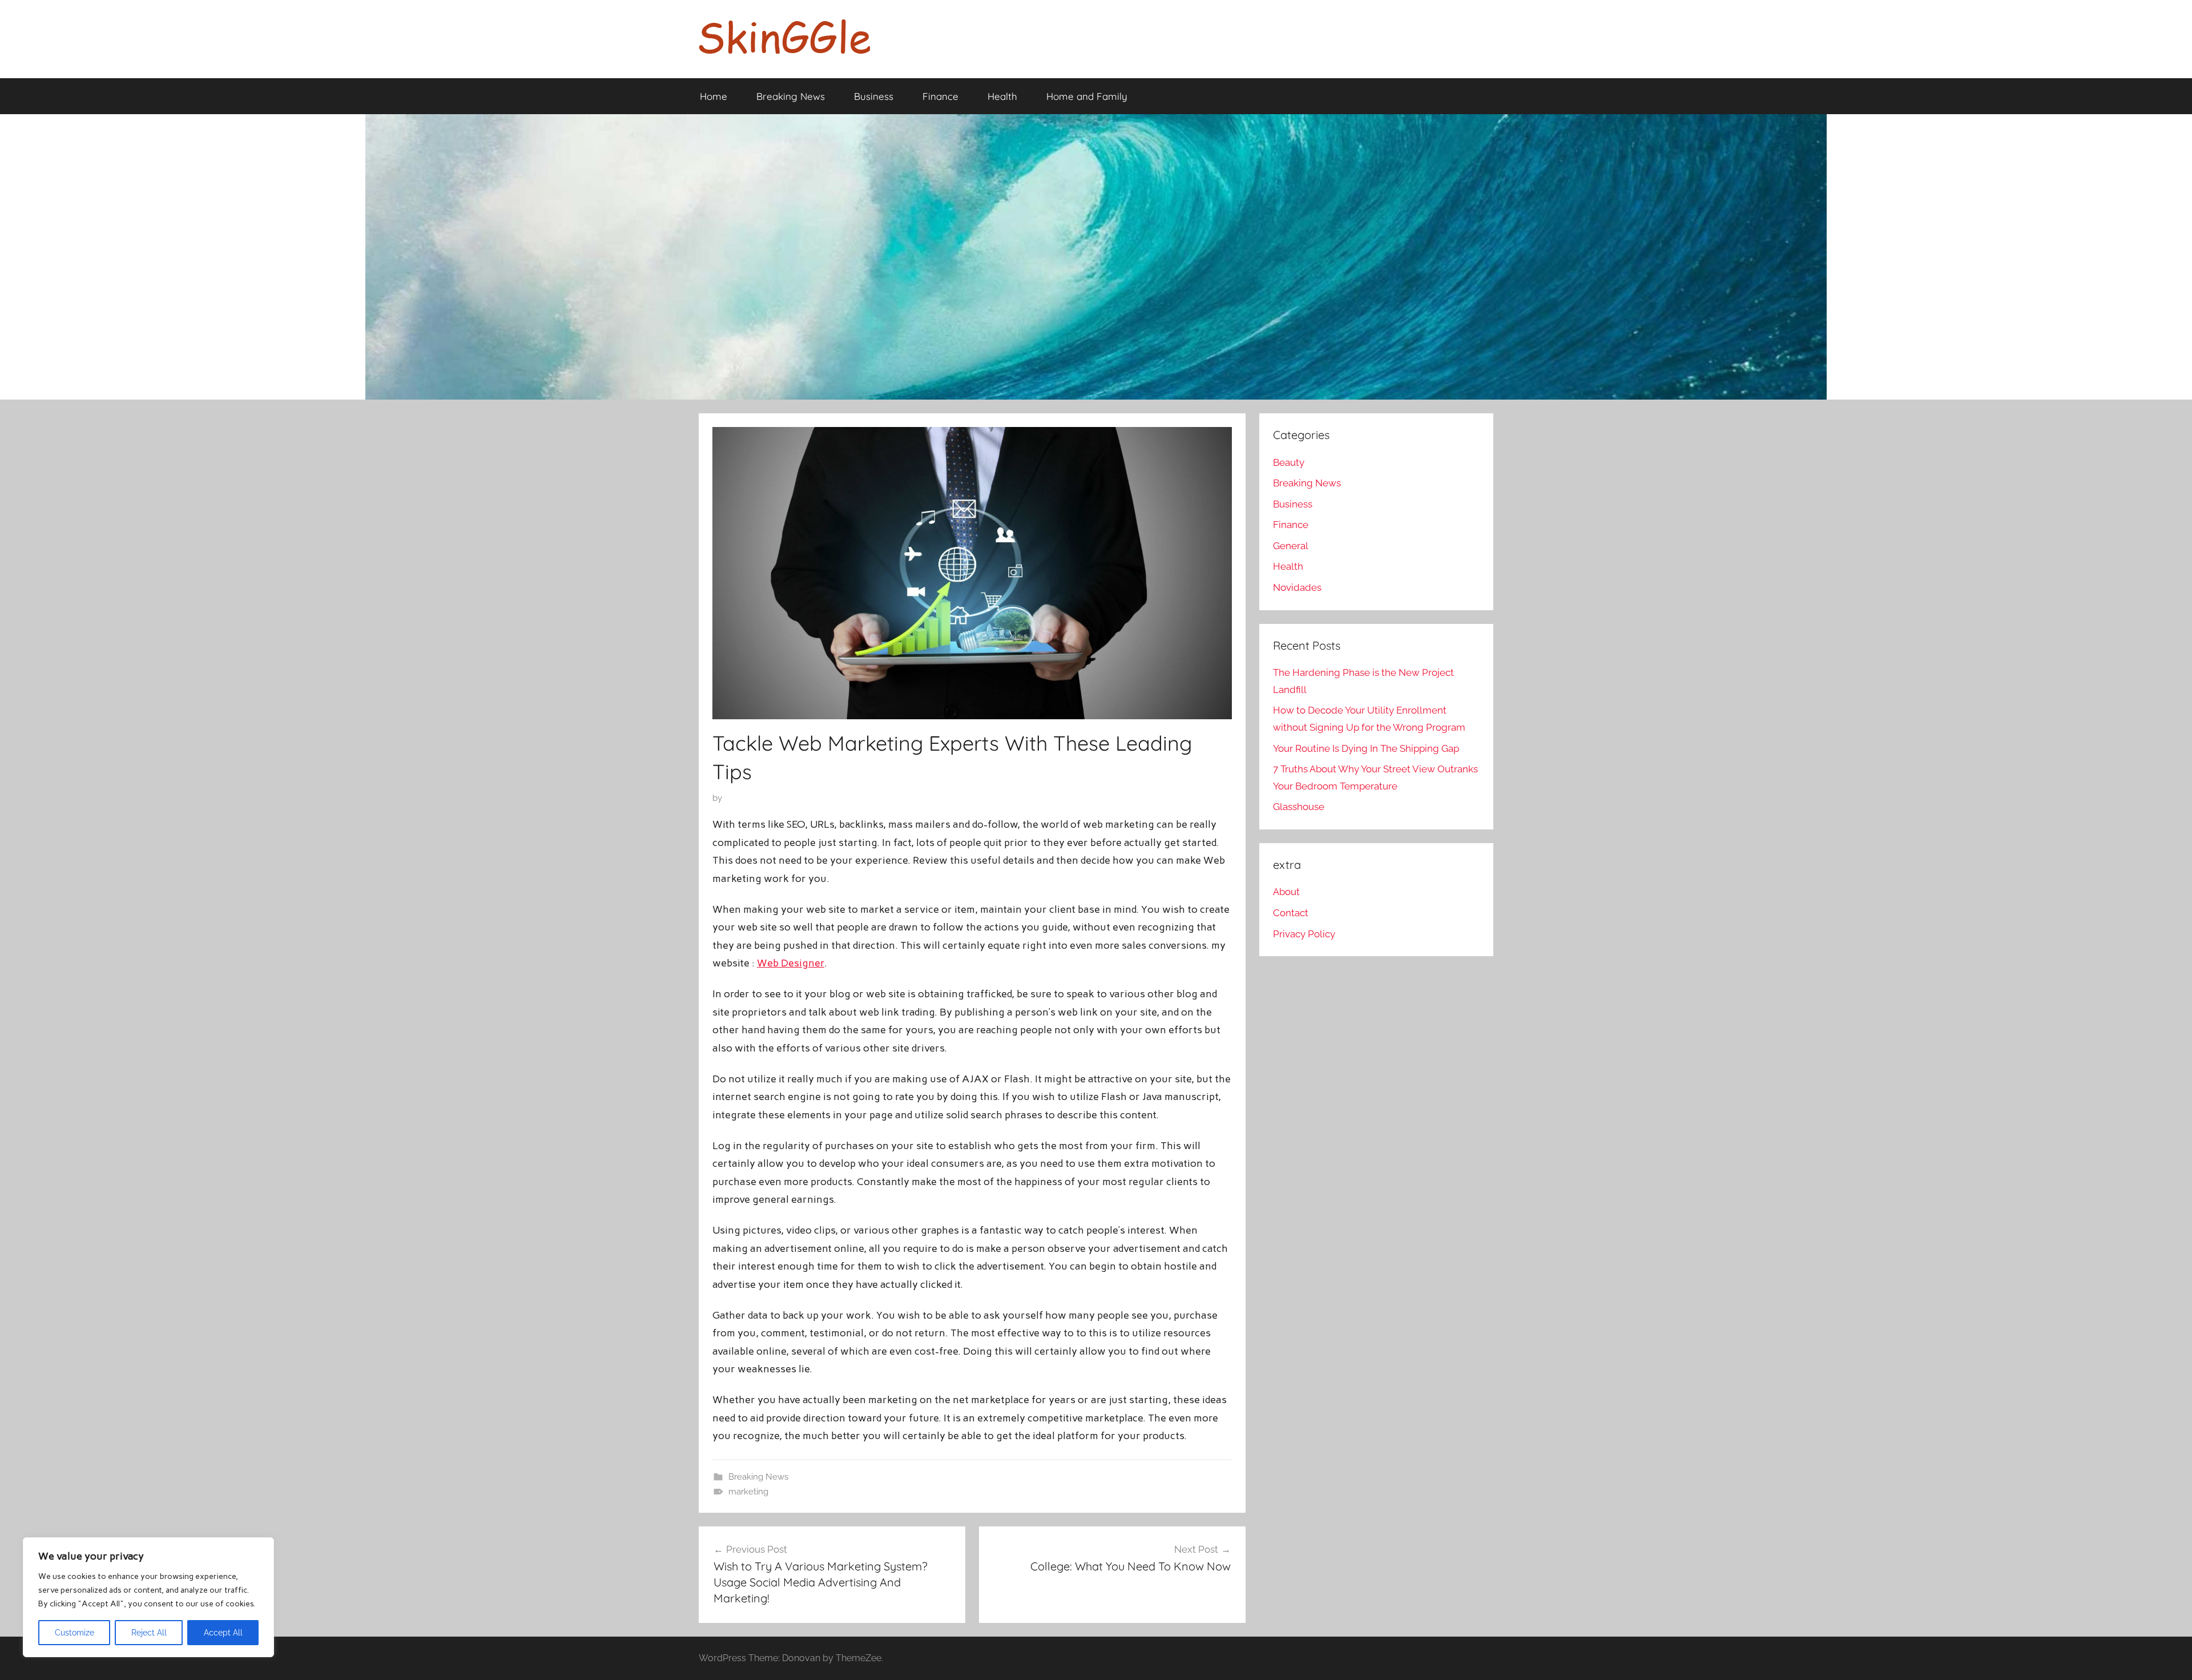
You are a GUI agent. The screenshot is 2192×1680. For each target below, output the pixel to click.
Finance (940, 96)
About (1286, 892)
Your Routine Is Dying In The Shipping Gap (1366, 748)
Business (874, 96)
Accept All (223, 1633)
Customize (74, 1633)
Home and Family (1087, 96)
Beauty (1289, 462)
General (1291, 546)
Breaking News (791, 96)
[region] (148, 1597)
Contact (1291, 913)
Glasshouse (1299, 807)
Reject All (149, 1633)
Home (714, 96)
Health (1002, 96)
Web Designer (791, 963)
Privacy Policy (1304, 934)
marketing (748, 1492)
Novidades (1297, 587)
